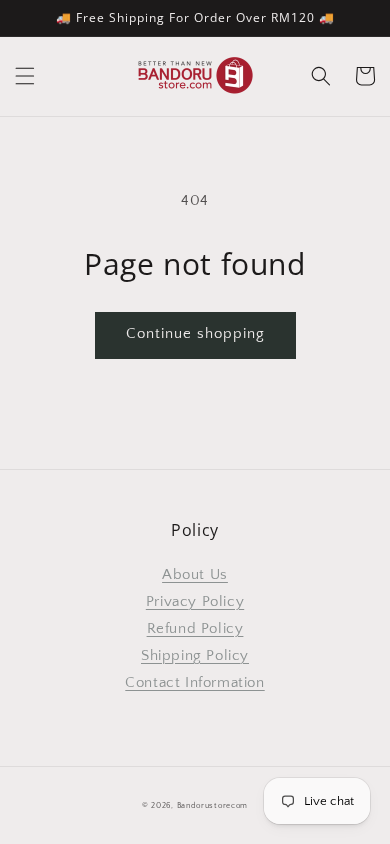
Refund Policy (195, 628)
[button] (25, 76)
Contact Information (194, 682)
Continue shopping (195, 333)
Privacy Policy (195, 601)
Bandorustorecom (213, 805)
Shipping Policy (195, 655)
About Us (195, 574)
